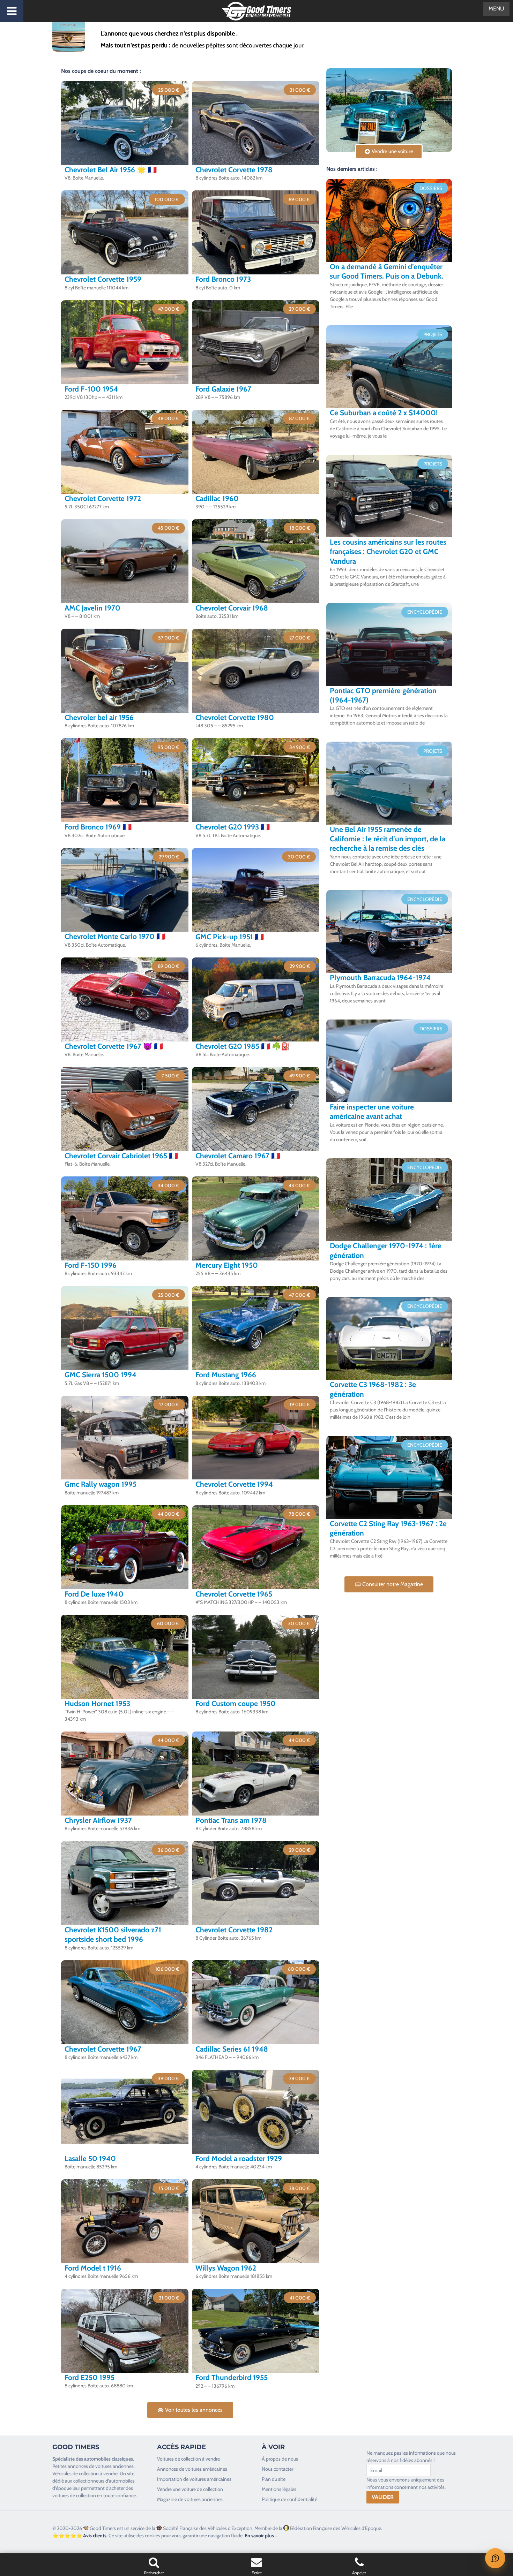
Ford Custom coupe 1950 (236, 1703)
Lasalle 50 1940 (90, 2158)
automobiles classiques (109, 2459)
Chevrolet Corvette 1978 (234, 170)
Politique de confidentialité (289, 2499)
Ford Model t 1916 (93, 2268)
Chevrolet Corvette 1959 (103, 279)
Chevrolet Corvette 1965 (234, 1594)
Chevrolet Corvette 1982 (234, 1930)
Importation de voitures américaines (194, 2479)
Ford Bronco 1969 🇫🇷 (98, 827)
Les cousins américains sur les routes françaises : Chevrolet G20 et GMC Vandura (388, 552)
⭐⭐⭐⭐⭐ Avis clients (79, 2536)
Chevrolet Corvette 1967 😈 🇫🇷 (114, 1046)
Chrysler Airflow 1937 (98, 1820)
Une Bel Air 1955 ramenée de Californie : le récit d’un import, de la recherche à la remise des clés (388, 839)
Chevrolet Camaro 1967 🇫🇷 (238, 1156)
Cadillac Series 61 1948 (232, 2049)
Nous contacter (277, 2469)
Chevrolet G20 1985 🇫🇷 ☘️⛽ (243, 1046)
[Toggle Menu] (12, 11)
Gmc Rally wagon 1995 (101, 1484)
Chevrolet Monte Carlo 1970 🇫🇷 (115, 936)
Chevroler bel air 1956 (99, 717)
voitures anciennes (114, 2466)
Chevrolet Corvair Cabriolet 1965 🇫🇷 (121, 1156)
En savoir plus (259, 2536)
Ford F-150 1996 (91, 1265)
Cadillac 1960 (217, 498)
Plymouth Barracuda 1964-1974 (380, 978)
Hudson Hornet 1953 (97, 1703)
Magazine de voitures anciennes (190, 2499)
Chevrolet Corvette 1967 (103, 2049)
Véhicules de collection (76, 2473)
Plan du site (274, 2479)
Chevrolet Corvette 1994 (234, 1484)
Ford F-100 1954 (91, 389)
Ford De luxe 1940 (94, 1594)
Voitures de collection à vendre (188, 2459)
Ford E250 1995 (90, 2377)
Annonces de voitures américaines (192, 2469)
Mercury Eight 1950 (227, 1265)
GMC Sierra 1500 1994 (101, 1375)
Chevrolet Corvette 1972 (103, 498)
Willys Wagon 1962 (226, 2268)
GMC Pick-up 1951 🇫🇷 (230, 937)
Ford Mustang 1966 (226, 1375)
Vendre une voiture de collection (190, 2489)
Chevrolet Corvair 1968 (232, 608)
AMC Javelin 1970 (92, 608)
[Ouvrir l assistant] (495, 2558)
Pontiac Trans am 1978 (231, 1820)
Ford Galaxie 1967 (223, 389)
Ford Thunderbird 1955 (232, 2377)
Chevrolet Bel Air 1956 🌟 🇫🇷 (111, 170)
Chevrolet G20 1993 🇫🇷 (233, 827)
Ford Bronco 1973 (223, 279)
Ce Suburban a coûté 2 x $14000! (384, 413)
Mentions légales (279, 2489)
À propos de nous (280, 2459)
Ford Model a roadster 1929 (239, 2158)
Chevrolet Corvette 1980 (235, 717)
